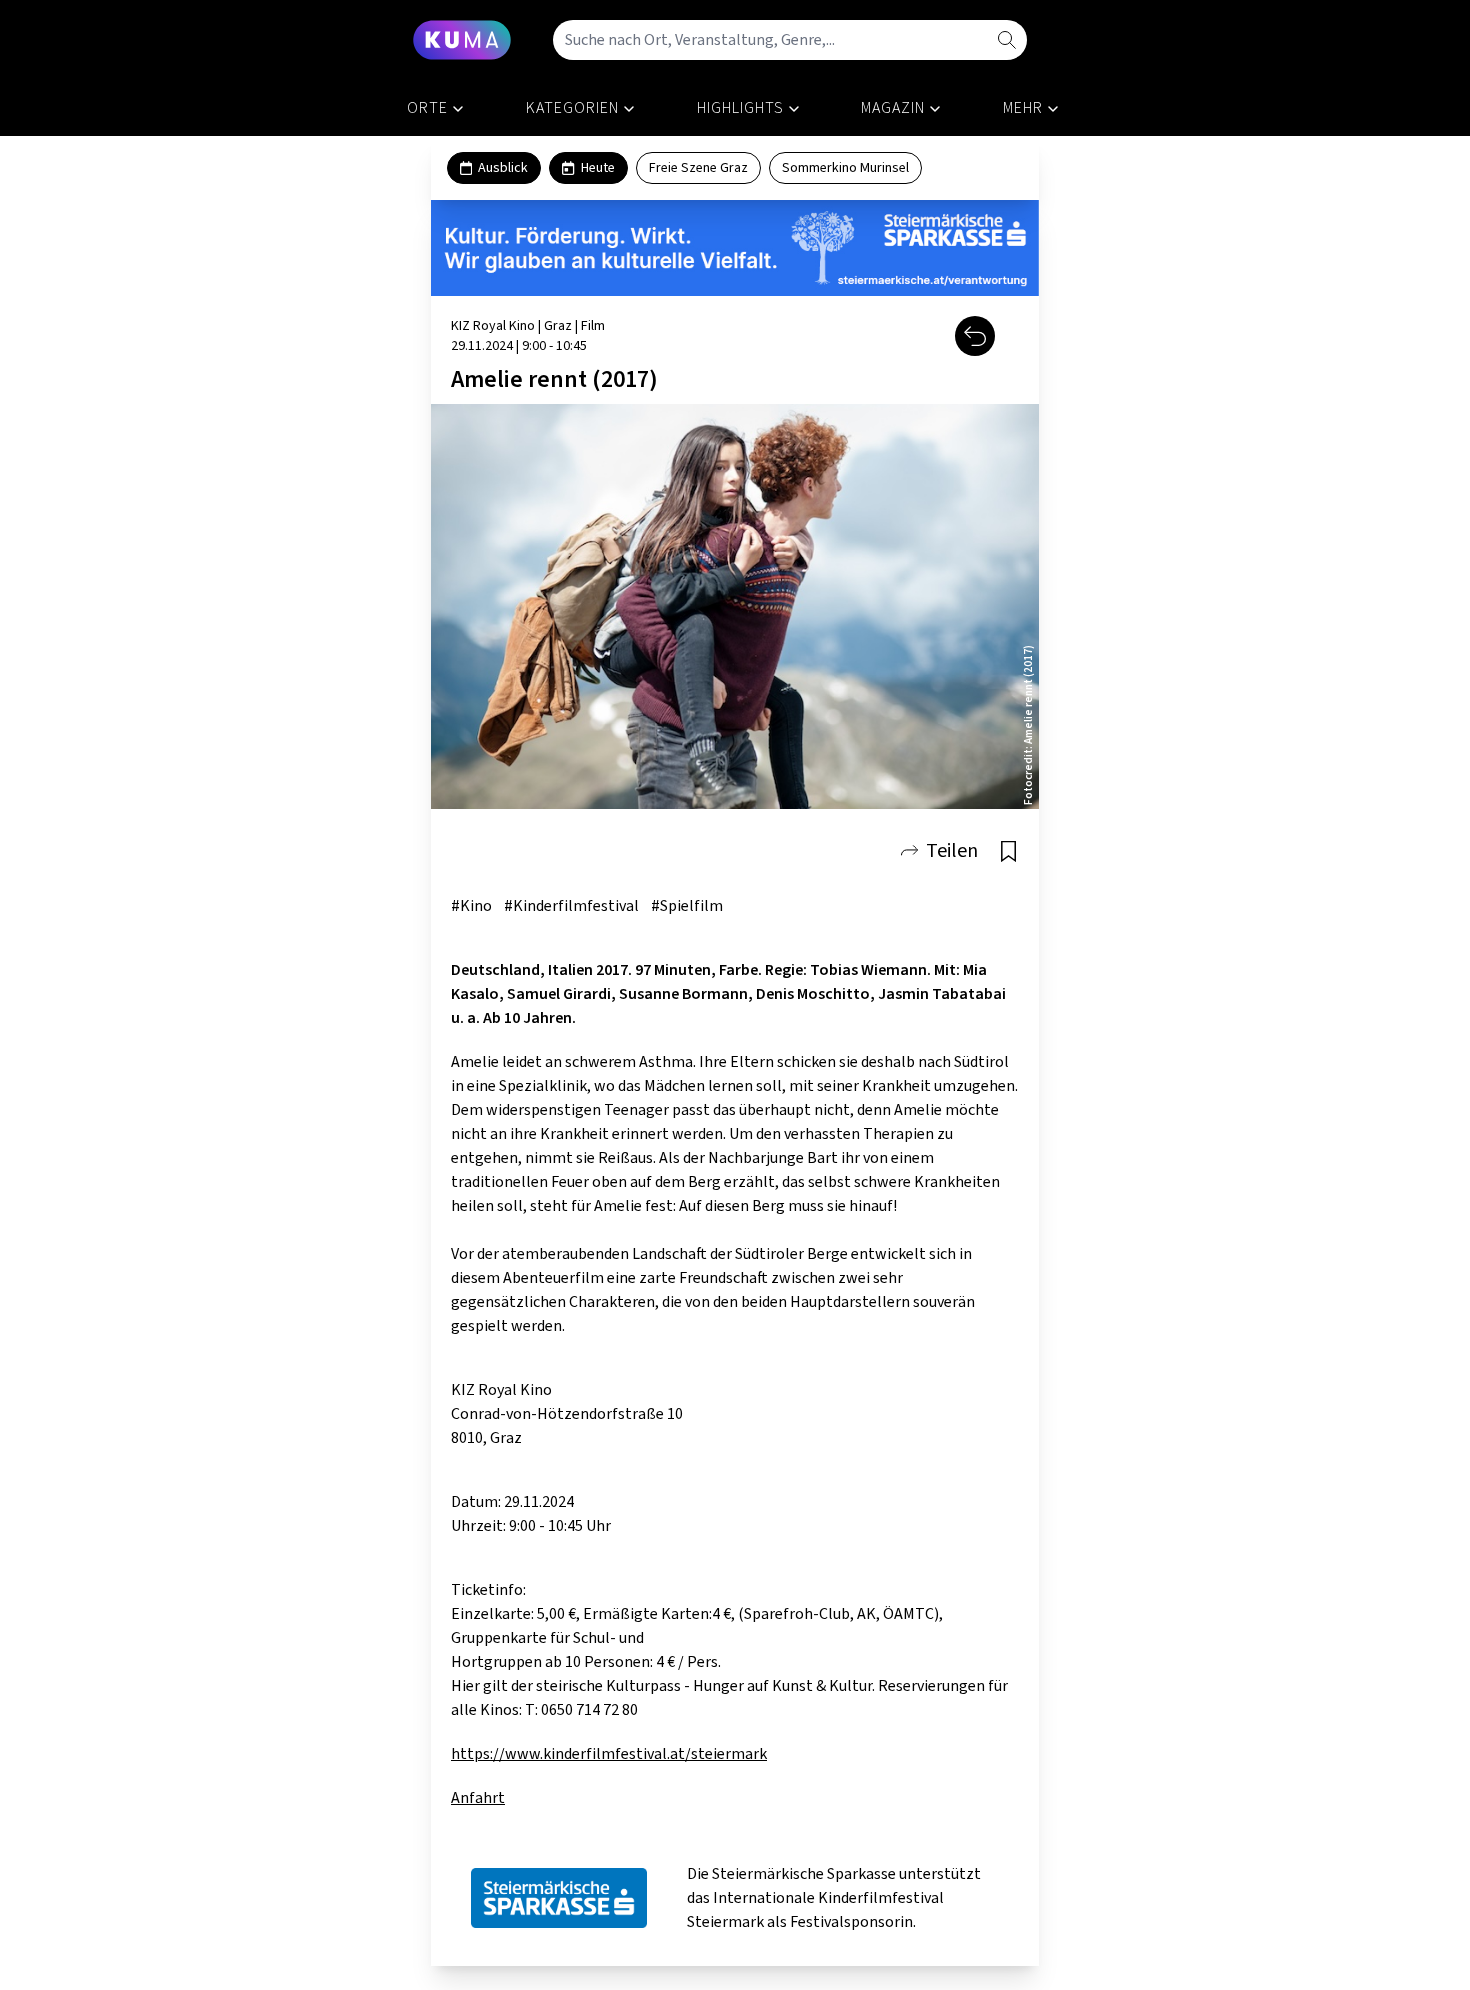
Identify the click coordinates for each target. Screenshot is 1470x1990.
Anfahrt (478, 1798)
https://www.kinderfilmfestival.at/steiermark (609, 1754)
